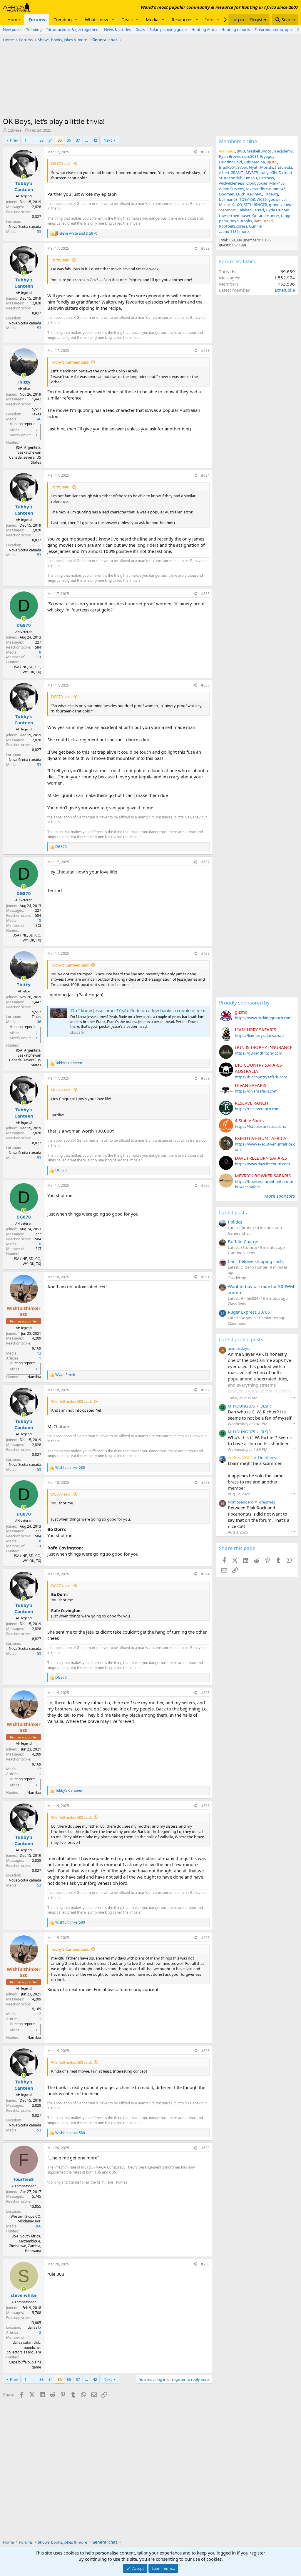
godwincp (277, 199)
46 (39, 419)
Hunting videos (241, 1253)
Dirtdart (286, 173)
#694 (205, 1574)
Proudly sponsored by (244, 1003)
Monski (267, 167)
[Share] (195, 152)
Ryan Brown (230, 156)
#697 (205, 1938)
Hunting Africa (204, 29)
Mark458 (277, 183)
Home (14, 19)
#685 (205, 594)
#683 (205, 350)
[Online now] (24, 177)
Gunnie (255, 226)
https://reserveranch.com (257, 1109)
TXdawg (271, 194)
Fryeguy (267, 156)
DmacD (251, 178)
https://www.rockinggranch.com (263, 1018)
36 (69, 140)
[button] (76, 20)
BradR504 (227, 167)
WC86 (262, 199)
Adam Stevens (231, 189)
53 (39, 232)
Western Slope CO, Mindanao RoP (26, 2219)
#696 (205, 1806)
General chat (239, 1233)
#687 (205, 862)
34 (51, 140)
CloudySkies (257, 183)
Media (152, 19)
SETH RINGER (255, 205)
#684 (205, 475)
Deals (127, 19)
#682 (205, 248)
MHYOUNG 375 (241, 1406)
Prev (14, 140)
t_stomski (283, 167)
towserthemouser (235, 216)
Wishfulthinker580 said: (71, 1401)
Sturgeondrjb (231, 178)
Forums (37, 19)
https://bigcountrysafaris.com (261, 1077)
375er (242, 167)
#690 (205, 1185)
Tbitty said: (61, 260)
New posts (12, 29)
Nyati (254, 167)
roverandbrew (258, 189)
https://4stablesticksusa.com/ (261, 1126)
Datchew (266, 178)
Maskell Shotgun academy (270, 151)
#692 (205, 1390)
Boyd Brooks (241, 221)
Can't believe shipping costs (256, 1261)
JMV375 (251, 173)
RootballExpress (233, 226)
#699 (205, 2148)
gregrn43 (267, 1502)
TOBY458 (247, 199)
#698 (205, 2051)
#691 (205, 1277)
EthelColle (285, 290)
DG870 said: (61, 163)
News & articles (117, 29)
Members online (238, 141)
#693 (205, 1482)
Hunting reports (236, 29)
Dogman (227, 194)
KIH (274, 173)
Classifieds (237, 1304)
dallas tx (34, 2327)
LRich (241, 194)
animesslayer (239, 1348)
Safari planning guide (168, 29)
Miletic (225, 205)
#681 (205, 152)
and (78, 233)
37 (78, 140)
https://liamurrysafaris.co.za (259, 1035)
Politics (235, 1222)
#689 (205, 1078)
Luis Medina (254, 162)
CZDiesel (15, 130)
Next (108, 140)
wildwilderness (232, 183)
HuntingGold (230, 162)
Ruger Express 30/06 (249, 1312)
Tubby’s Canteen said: (70, 362)
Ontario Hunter (266, 216)
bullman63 (228, 199)
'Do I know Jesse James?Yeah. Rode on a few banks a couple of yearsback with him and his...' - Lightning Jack (180, 1010)
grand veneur (281, 205)
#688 (205, 953)
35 (60, 140)
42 (95, 140)
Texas (36, 414)
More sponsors (280, 1196)
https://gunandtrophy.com (259, 1053)
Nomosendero (241, 1502)
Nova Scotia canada (25, 227)
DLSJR (266, 1406)
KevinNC (255, 194)
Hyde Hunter (277, 210)
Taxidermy (237, 1278)
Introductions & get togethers (73, 29)
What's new (97, 19)
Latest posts (233, 1212)
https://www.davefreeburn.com (262, 1164)
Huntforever (269, 1458)
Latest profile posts (241, 1339)
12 (39, 1353)
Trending (63, 19)
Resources (182, 19)
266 (38, 2226)
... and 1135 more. (234, 231)
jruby (264, 173)
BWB (241, 151)
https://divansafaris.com (256, 1091)
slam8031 (250, 156)
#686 (205, 685)
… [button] (33, 140)
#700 (205, 2264)
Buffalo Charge (243, 1241)
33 (41, 140)
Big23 (237, 205)
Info (209, 19)
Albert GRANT (231, 173)
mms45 (279, 189)
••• (293, 1397)
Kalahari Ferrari (251, 210)
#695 (205, 1693)
